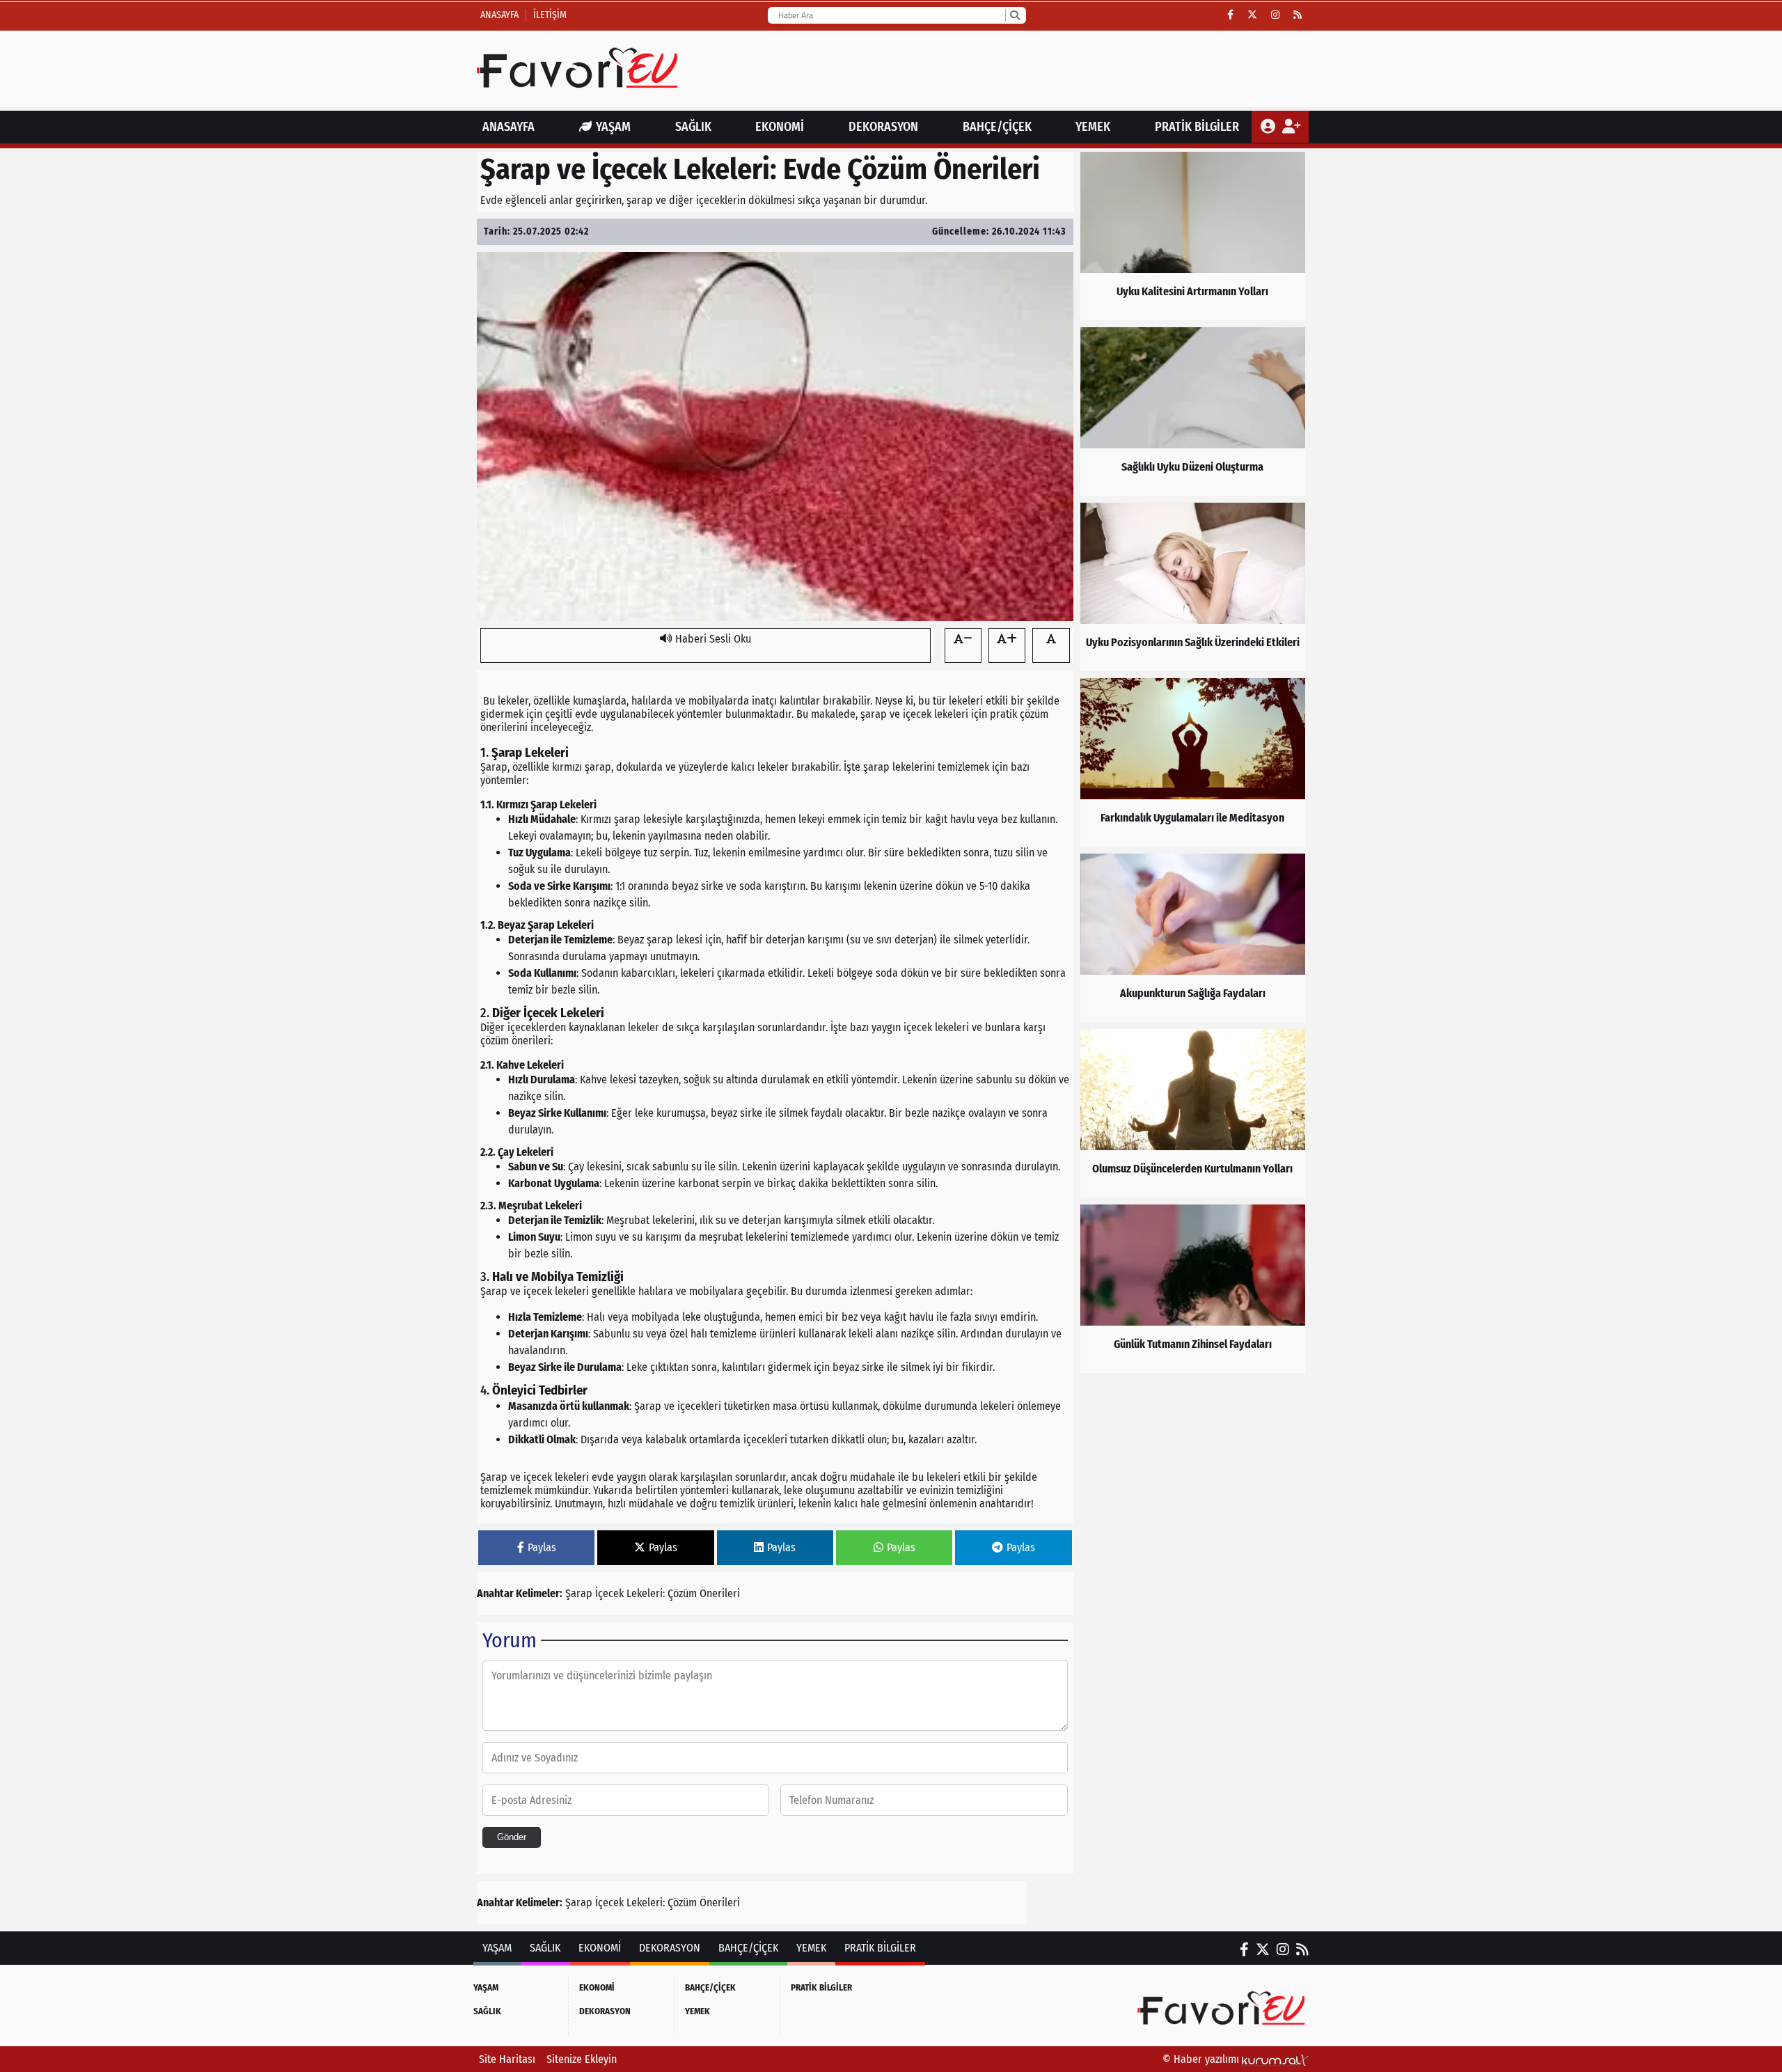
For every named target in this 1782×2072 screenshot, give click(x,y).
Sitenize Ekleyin (582, 2059)
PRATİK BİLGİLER (1197, 127)
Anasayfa (499, 15)
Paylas (542, 1547)
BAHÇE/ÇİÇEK (997, 127)
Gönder (512, 1837)
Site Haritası (507, 2059)
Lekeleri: (646, 1593)
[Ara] (1015, 15)
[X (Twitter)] (1252, 15)
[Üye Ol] (1291, 127)
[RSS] (1298, 15)
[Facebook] (1230, 15)
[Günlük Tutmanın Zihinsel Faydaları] (1193, 1289)
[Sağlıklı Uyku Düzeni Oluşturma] (1193, 411)
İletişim (550, 15)
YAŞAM (613, 127)
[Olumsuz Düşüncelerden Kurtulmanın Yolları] (1193, 1113)
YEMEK (1093, 127)
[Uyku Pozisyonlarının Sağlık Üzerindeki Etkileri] (1193, 587)
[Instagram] (1275, 15)
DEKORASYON (883, 127)
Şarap (579, 1593)
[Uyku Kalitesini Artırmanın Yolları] (1193, 236)
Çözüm (682, 1593)
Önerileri (720, 1593)
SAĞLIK (693, 127)
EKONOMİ (780, 127)
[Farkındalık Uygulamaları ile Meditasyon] (1193, 762)
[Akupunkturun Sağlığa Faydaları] (1193, 938)
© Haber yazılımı (1202, 2059)
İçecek (609, 1593)
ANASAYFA (508, 127)
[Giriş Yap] (1269, 127)
